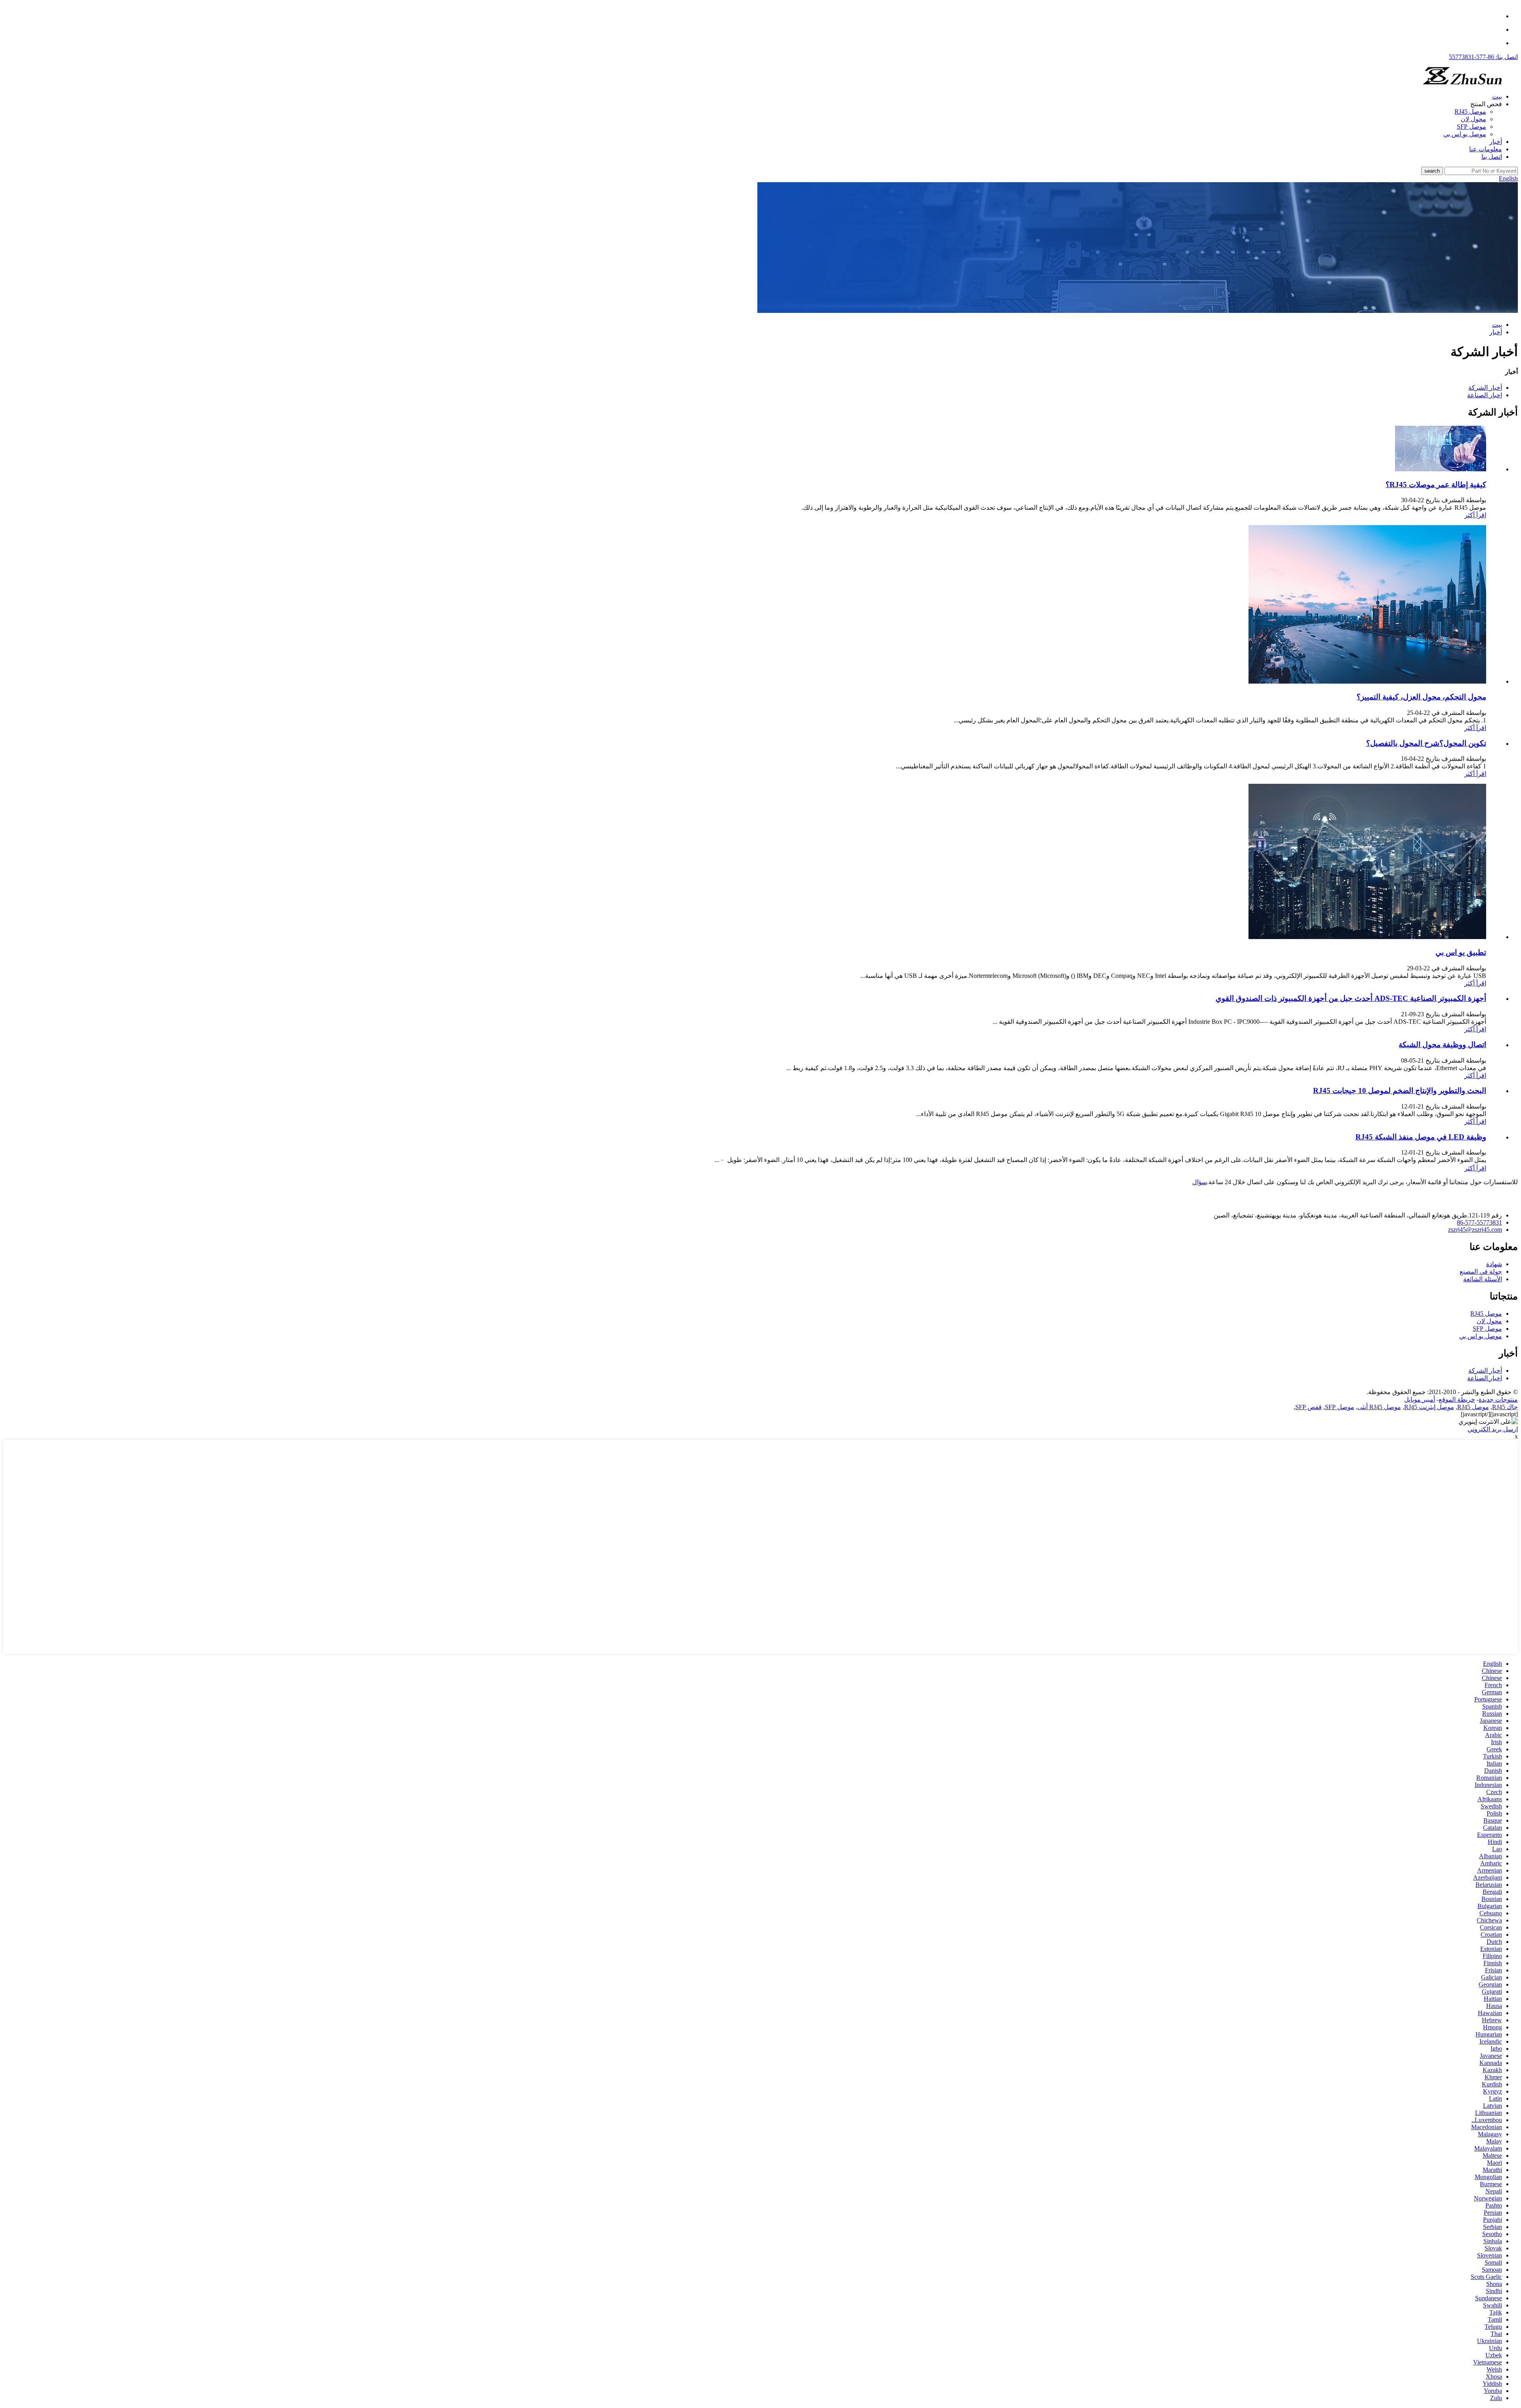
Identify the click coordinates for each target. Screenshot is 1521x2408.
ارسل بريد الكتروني (1493, 1429)
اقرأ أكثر (1475, 515)
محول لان (1473, 119)
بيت (1497, 96)
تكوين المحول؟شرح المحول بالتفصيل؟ (1426, 743)
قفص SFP (1308, 1407)
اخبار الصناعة (1485, 395)
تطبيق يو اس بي (1461, 952)
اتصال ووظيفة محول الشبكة (1442, 1045)
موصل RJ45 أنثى (1379, 1407)
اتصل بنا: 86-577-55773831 (1483, 57)
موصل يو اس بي (1465, 134)
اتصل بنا (1492, 157)
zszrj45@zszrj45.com (1475, 1230)
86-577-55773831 (1479, 1222)
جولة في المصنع (1481, 1272)
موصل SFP (1471, 127)
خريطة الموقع (1457, 1399)
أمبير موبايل (1420, 1399)
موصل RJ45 (1470, 111)
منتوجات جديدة (1498, 1399)
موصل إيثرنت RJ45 (1429, 1407)
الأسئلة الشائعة (1483, 1279)
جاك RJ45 (1505, 1407)
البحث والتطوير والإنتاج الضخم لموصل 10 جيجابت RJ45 (1400, 1091)
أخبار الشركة (1485, 388)
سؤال (1200, 1182)
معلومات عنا (1486, 149)
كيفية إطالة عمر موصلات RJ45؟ (1436, 485)
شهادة (1494, 1264)
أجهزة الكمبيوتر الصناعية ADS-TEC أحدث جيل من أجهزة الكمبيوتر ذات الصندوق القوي (1351, 998)
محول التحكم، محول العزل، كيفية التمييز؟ (1421, 697)
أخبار (1496, 142)
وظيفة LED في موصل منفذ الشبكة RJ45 (1421, 1137)
